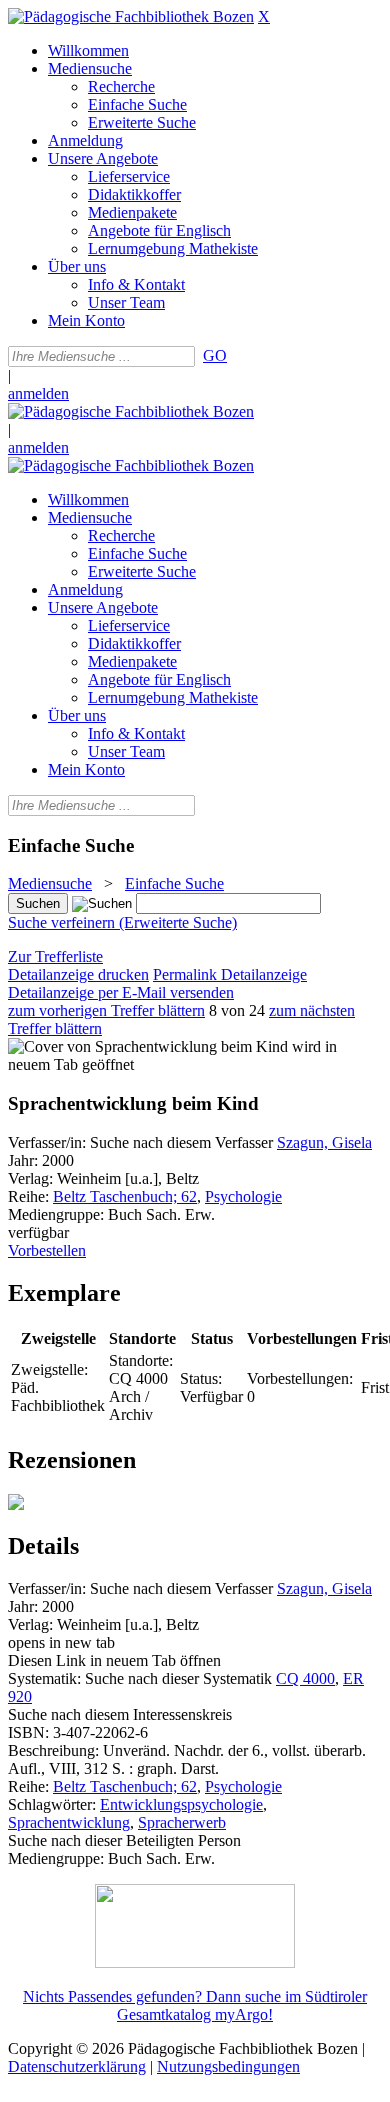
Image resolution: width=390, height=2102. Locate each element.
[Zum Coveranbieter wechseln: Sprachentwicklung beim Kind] (148, 1046)
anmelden (38, 393)
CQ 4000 (305, 1678)
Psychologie (243, 1196)
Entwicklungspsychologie (181, 1804)
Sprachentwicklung (69, 1822)
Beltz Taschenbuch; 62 (125, 1196)
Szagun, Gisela (324, 1142)
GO (215, 355)
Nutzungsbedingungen (228, 2066)
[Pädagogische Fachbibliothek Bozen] (131, 16)
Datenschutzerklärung (77, 2066)
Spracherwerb (182, 1822)
